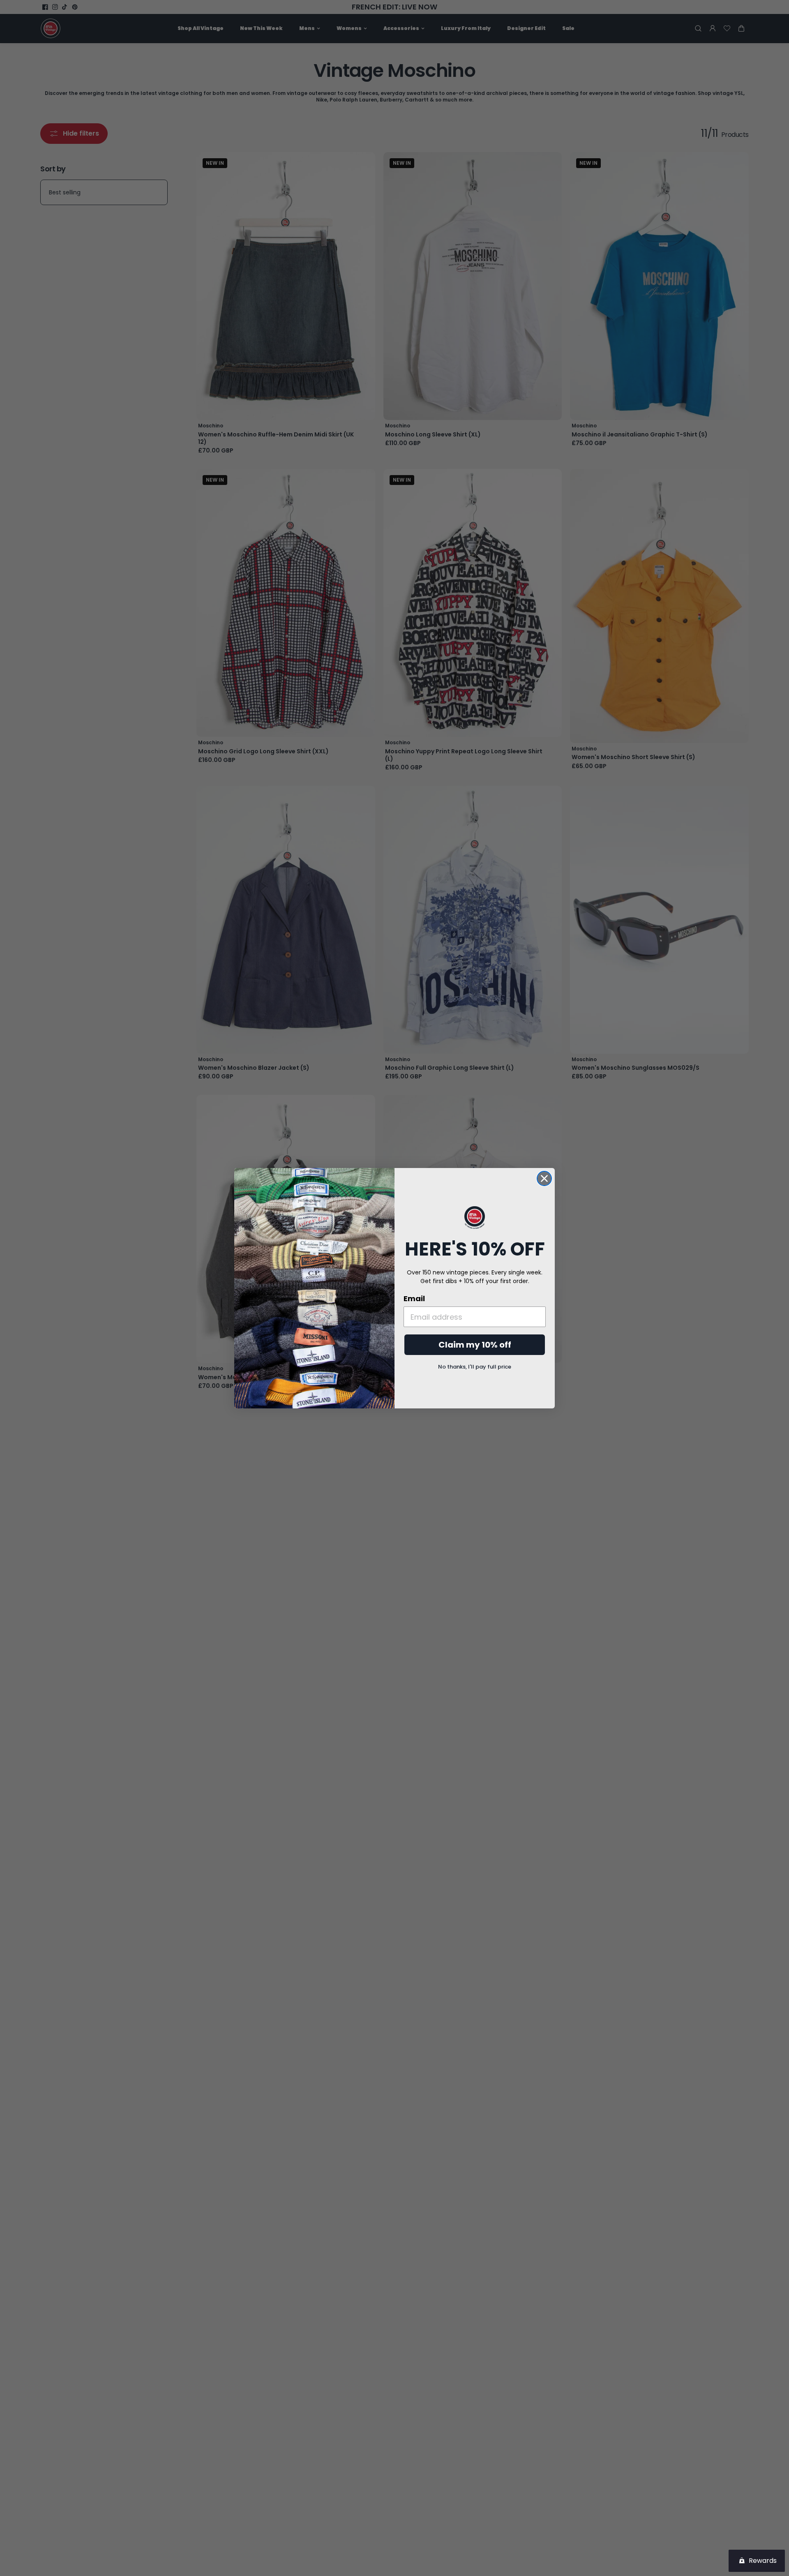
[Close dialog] (544, 1178)
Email (414, 1298)
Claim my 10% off (475, 1345)
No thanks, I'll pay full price (475, 1367)
